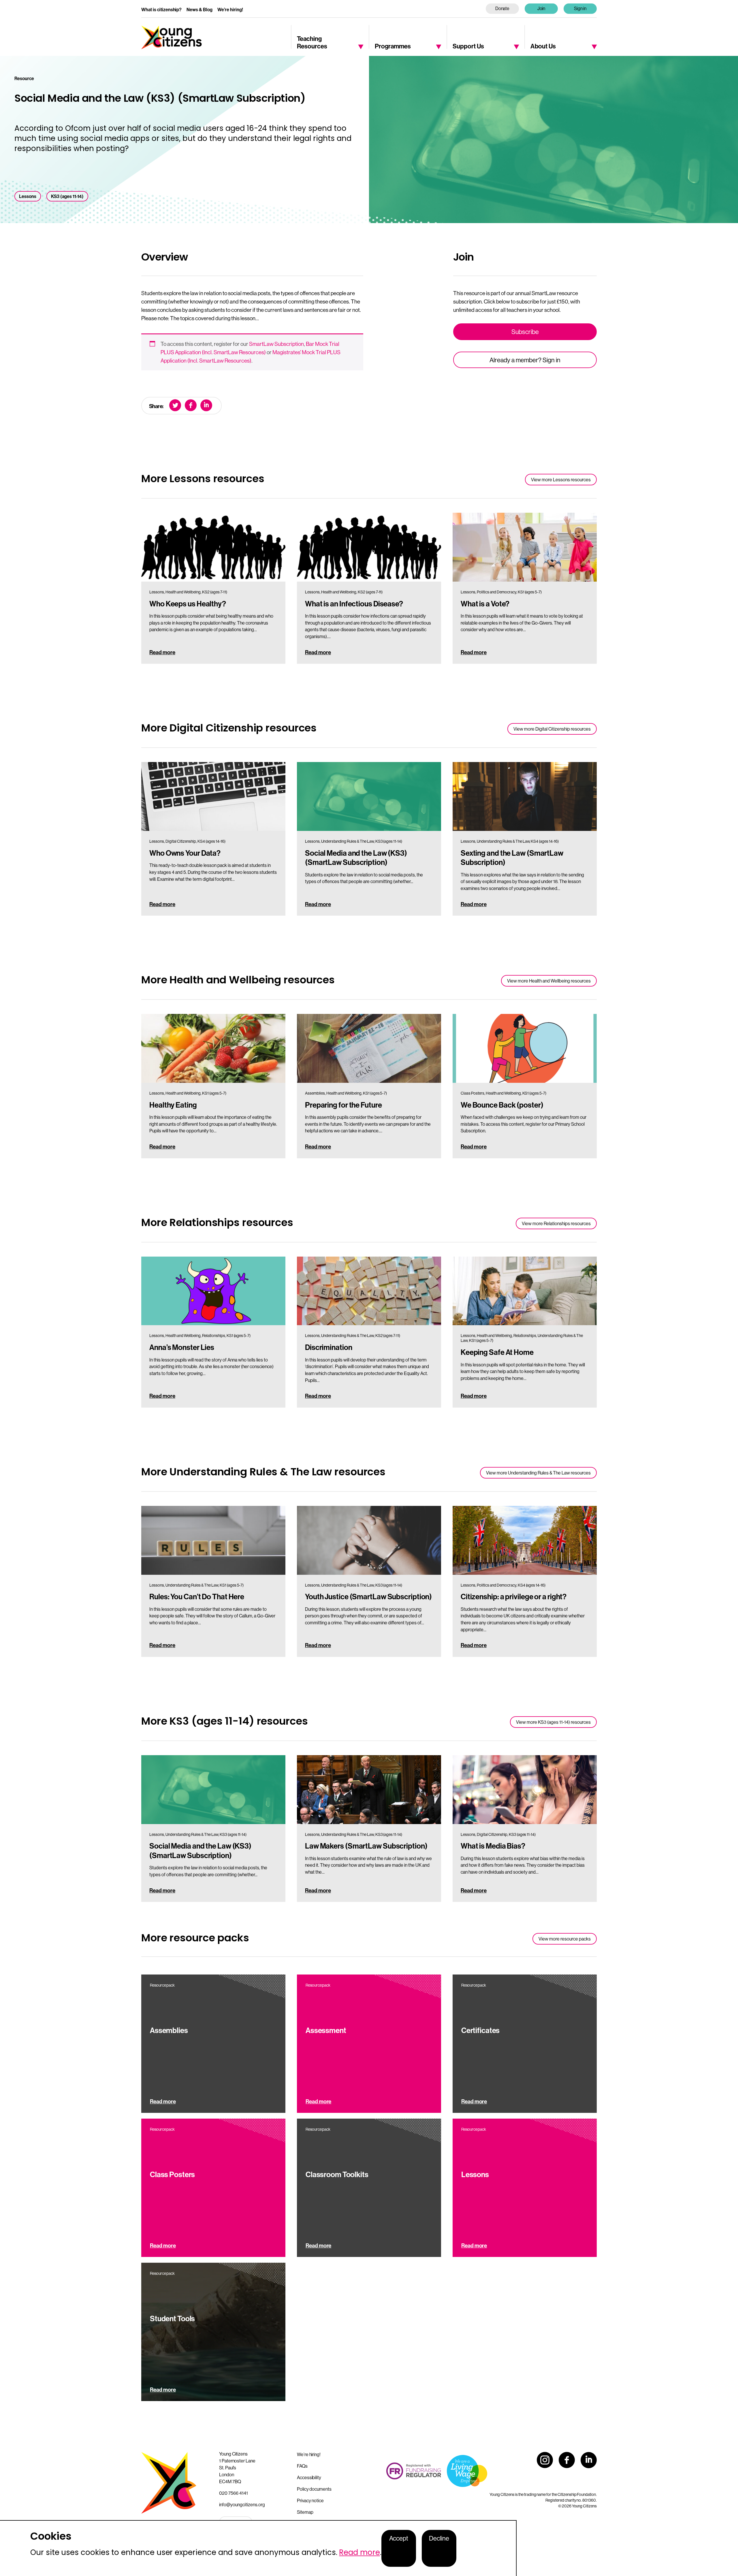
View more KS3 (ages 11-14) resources (553, 1722)
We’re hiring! (230, 10)
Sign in (580, 8)
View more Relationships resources (556, 1223)
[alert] (258, 2548)
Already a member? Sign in (525, 360)
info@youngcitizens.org (242, 2505)
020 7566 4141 (234, 2493)
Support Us (468, 46)
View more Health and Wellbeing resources (549, 981)
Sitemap (305, 2512)
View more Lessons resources (561, 480)
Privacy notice (310, 2500)
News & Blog (199, 10)
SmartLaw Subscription (276, 344)
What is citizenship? (161, 10)
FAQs (302, 2466)
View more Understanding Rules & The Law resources (538, 1473)
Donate (502, 8)
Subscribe (525, 332)
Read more (162, 652)
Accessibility (309, 2477)
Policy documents (314, 2489)
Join (541, 8)
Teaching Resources (312, 42)
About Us (543, 46)
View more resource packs (565, 1939)
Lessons (28, 196)
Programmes (393, 46)
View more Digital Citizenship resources (552, 729)
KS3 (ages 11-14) (67, 196)
